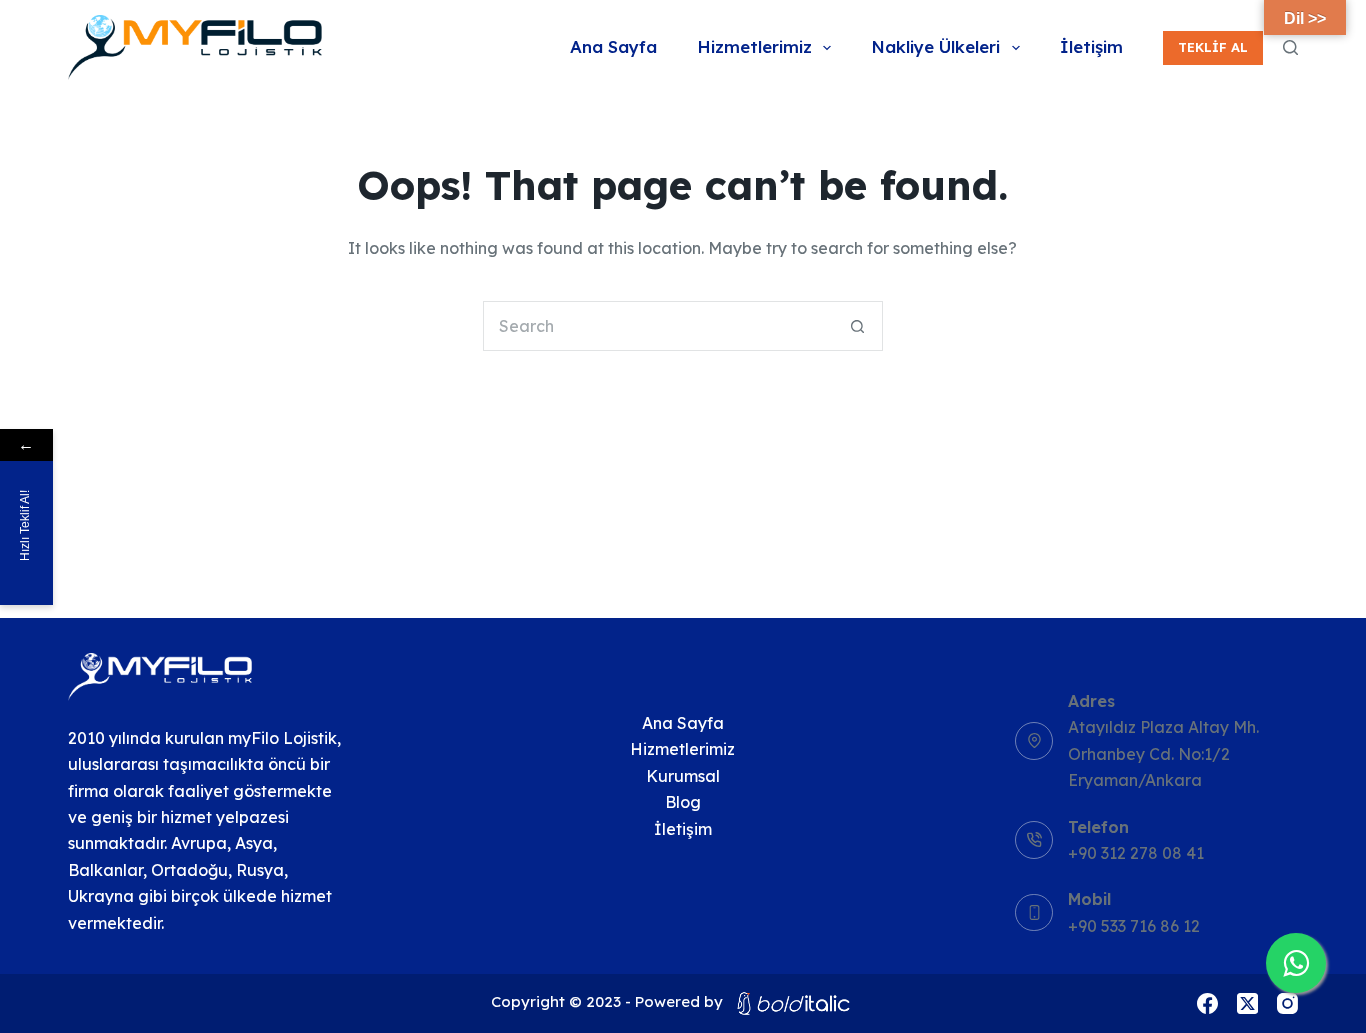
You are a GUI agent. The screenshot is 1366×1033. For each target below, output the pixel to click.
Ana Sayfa (613, 46)
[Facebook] (1207, 1003)
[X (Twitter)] (1247, 1003)
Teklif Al (1213, 47)
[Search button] (858, 326)
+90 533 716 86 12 (1134, 926)
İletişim (1091, 46)
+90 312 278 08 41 (1136, 853)
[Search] (1290, 47)
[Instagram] (1287, 1003)
